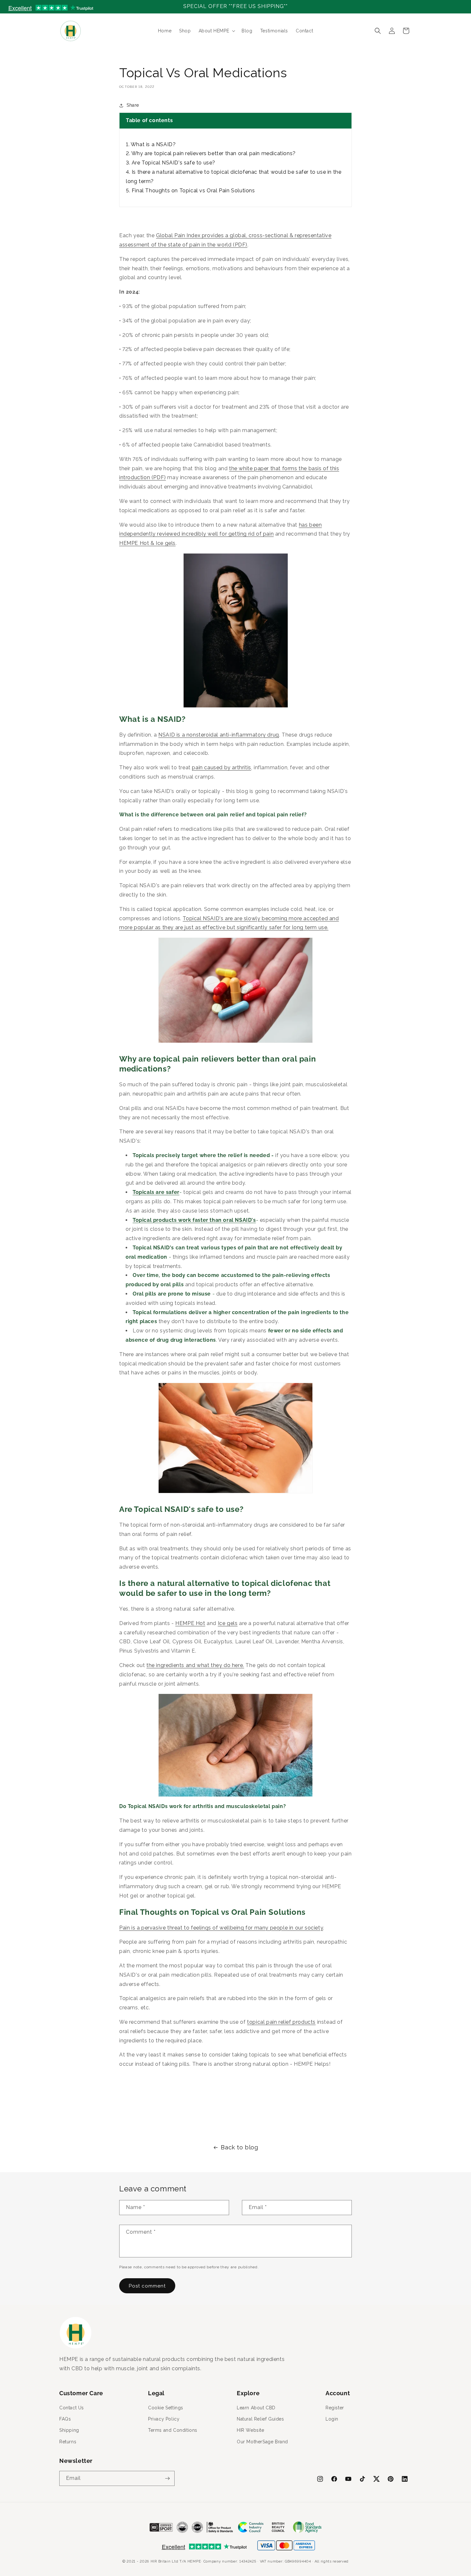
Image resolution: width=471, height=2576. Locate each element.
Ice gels (228, 1623)
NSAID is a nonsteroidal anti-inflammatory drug (219, 735)
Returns (68, 2442)
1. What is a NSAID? (151, 144)
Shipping (69, 2430)
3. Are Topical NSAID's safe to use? (171, 163)
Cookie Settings (166, 2408)
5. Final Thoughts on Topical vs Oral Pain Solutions (190, 191)
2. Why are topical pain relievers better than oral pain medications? (211, 153)
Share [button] (133, 105)
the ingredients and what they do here (195, 1665)
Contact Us (72, 2408)
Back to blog (239, 2147)
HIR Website (251, 2430)
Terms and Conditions (173, 2430)
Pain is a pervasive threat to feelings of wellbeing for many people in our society (221, 1928)
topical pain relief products (281, 2022)
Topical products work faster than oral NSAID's (194, 1220)
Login (332, 2419)
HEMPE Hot (190, 1623)
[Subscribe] (167, 2478)
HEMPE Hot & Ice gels (147, 543)
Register (335, 2408)
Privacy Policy (164, 2419)
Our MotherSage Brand (262, 2442)
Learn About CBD (256, 2408)
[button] (216, 31)
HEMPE (194, 2561)
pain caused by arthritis (221, 767)
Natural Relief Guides (260, 2419)
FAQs (65, 2419)
